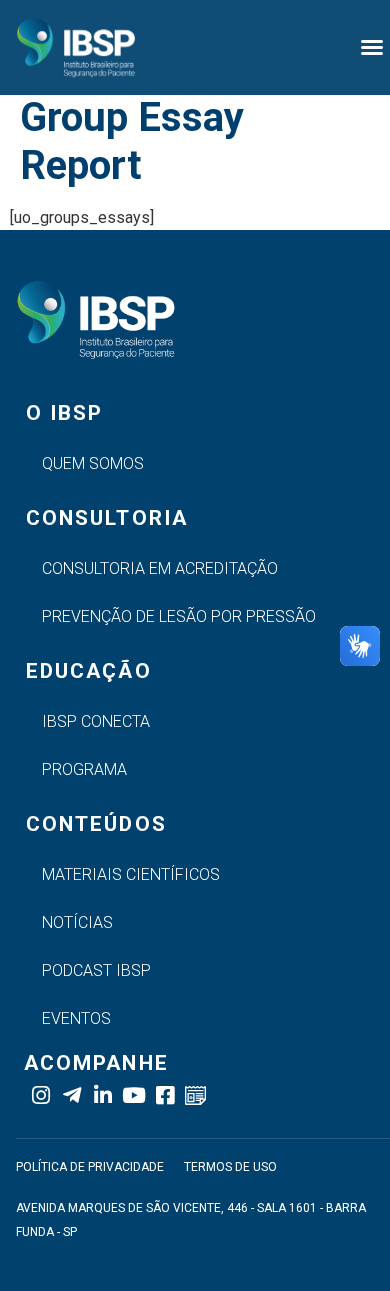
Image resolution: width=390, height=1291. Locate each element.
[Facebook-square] (164, 1095)
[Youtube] (133, 1095)
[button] (372, 47)
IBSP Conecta (96, 721)
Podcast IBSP (96, 970)
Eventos (76, 1018)
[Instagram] (40, 1095)
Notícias (77, 922)
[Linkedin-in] (102, 1095)
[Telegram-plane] (71, 1095)
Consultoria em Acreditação (160, 568)
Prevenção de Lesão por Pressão (179, 616)
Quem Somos (93, 463)
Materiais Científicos (131, 874)
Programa (84, 769)
